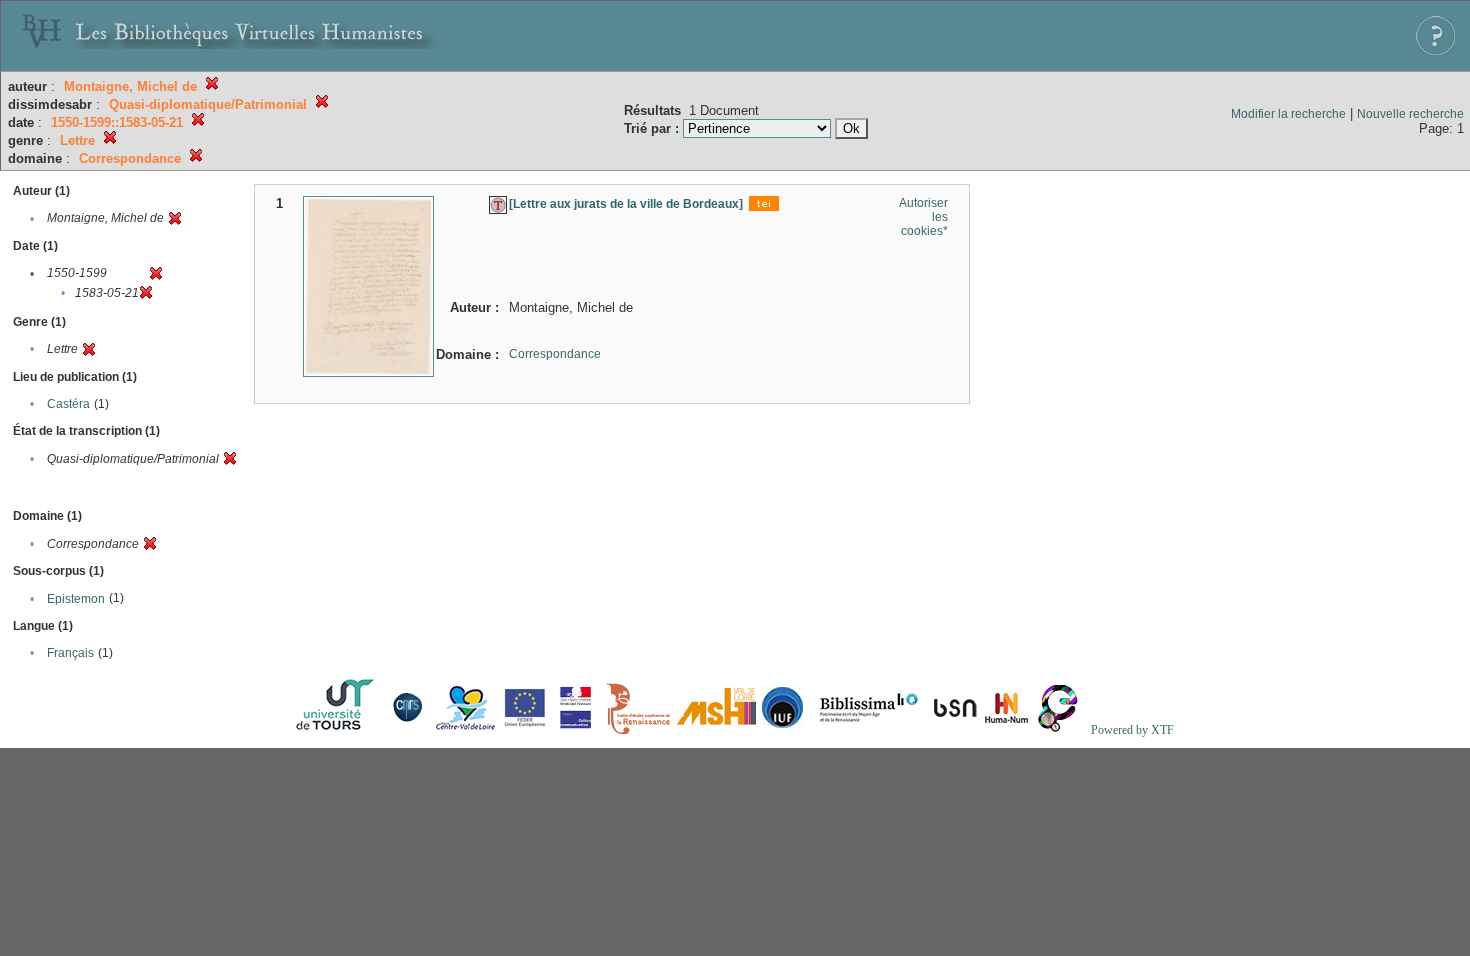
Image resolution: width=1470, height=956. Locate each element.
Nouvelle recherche (1410, 114)
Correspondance (555, 354)
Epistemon (76, 599)
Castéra (68, 404)
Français (70, 653)
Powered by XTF (1132, 730)
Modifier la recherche (1288, 114)
